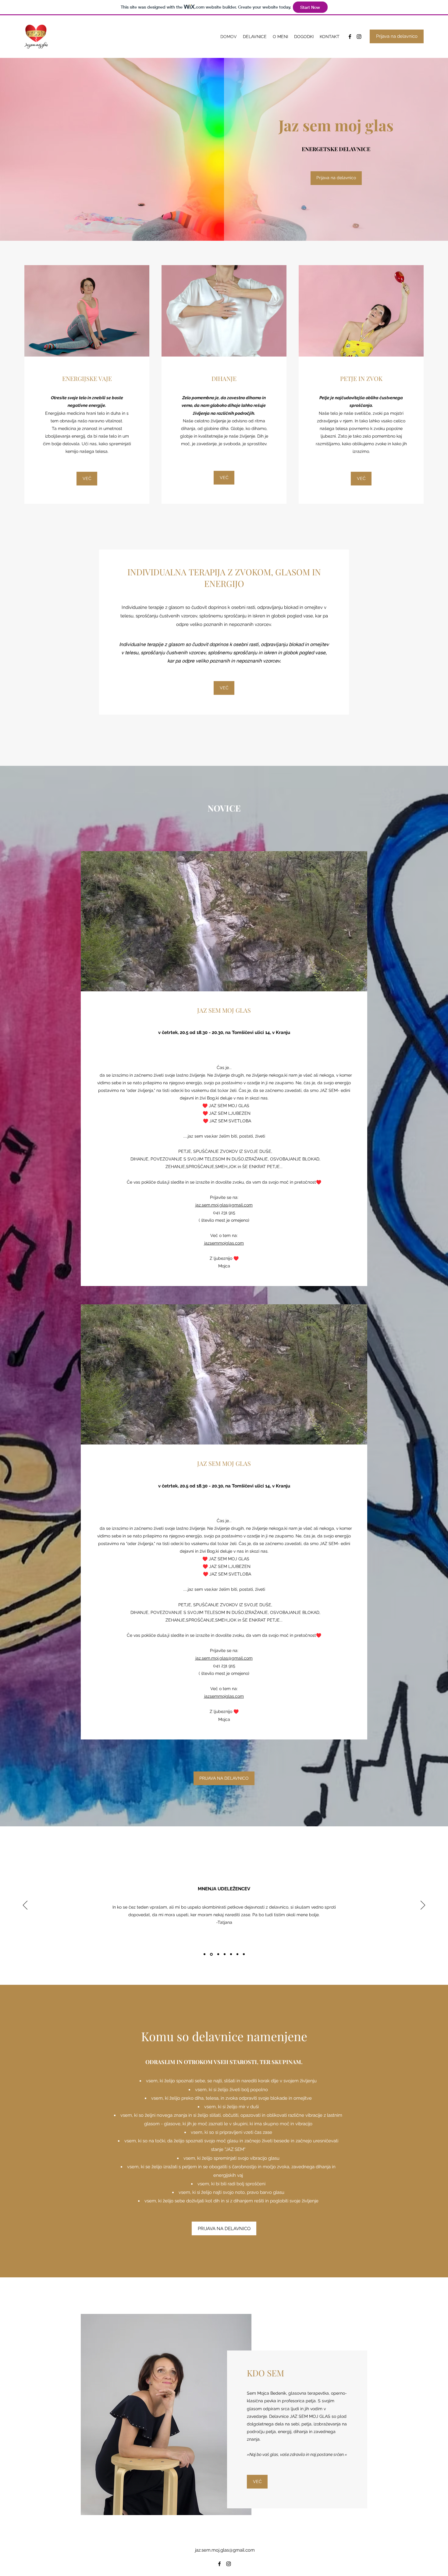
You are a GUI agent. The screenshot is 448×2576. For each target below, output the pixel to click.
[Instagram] (359, 37)
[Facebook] (350, 37)
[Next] (423, 1906)
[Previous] (25, 1906)
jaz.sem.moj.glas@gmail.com (224, 1205)
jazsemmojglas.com (224, 1243)
